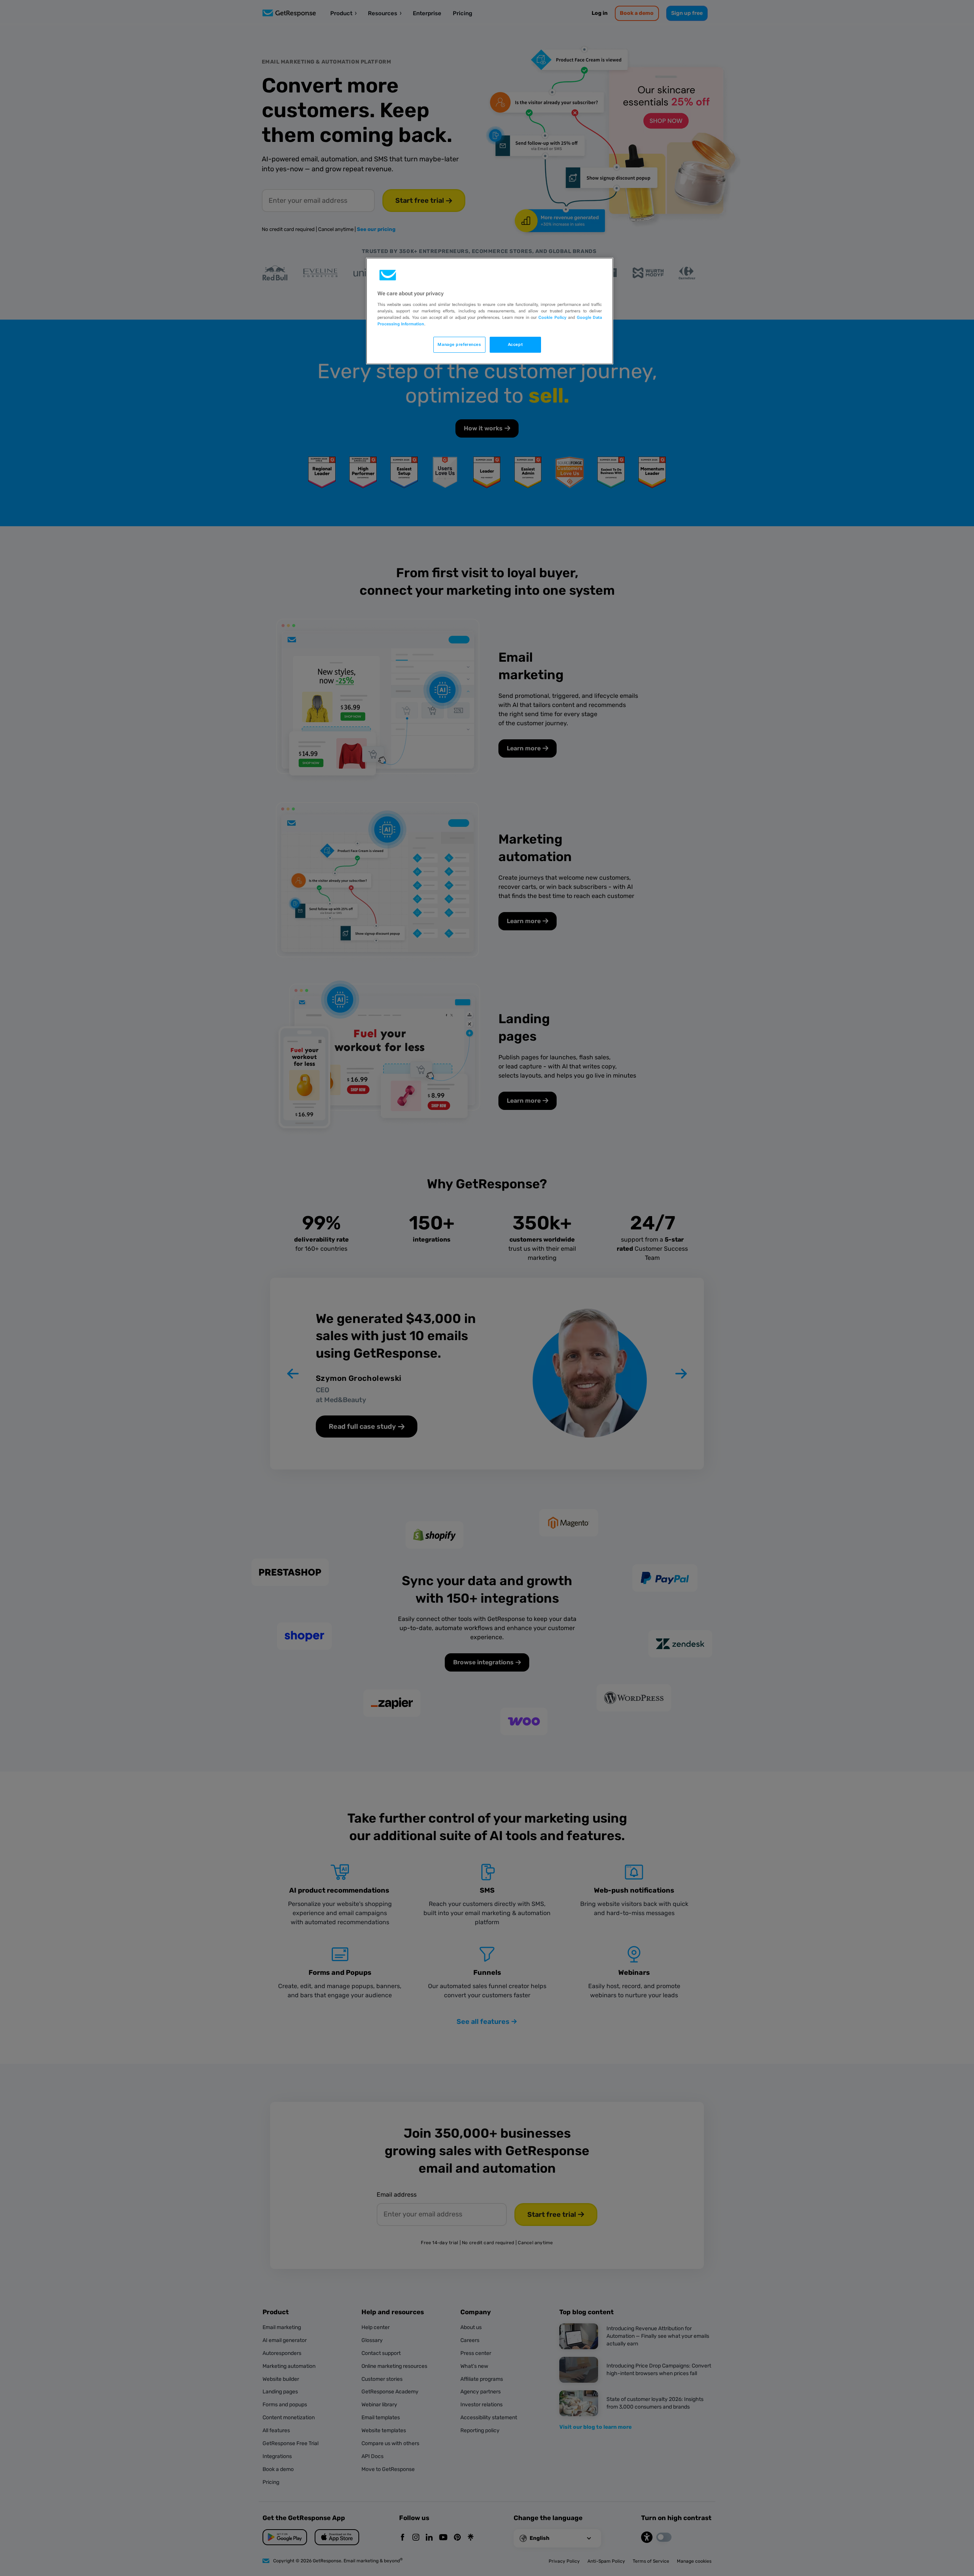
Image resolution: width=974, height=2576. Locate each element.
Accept (515, 344)
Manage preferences (459, 344)
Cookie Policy (552, 317)
